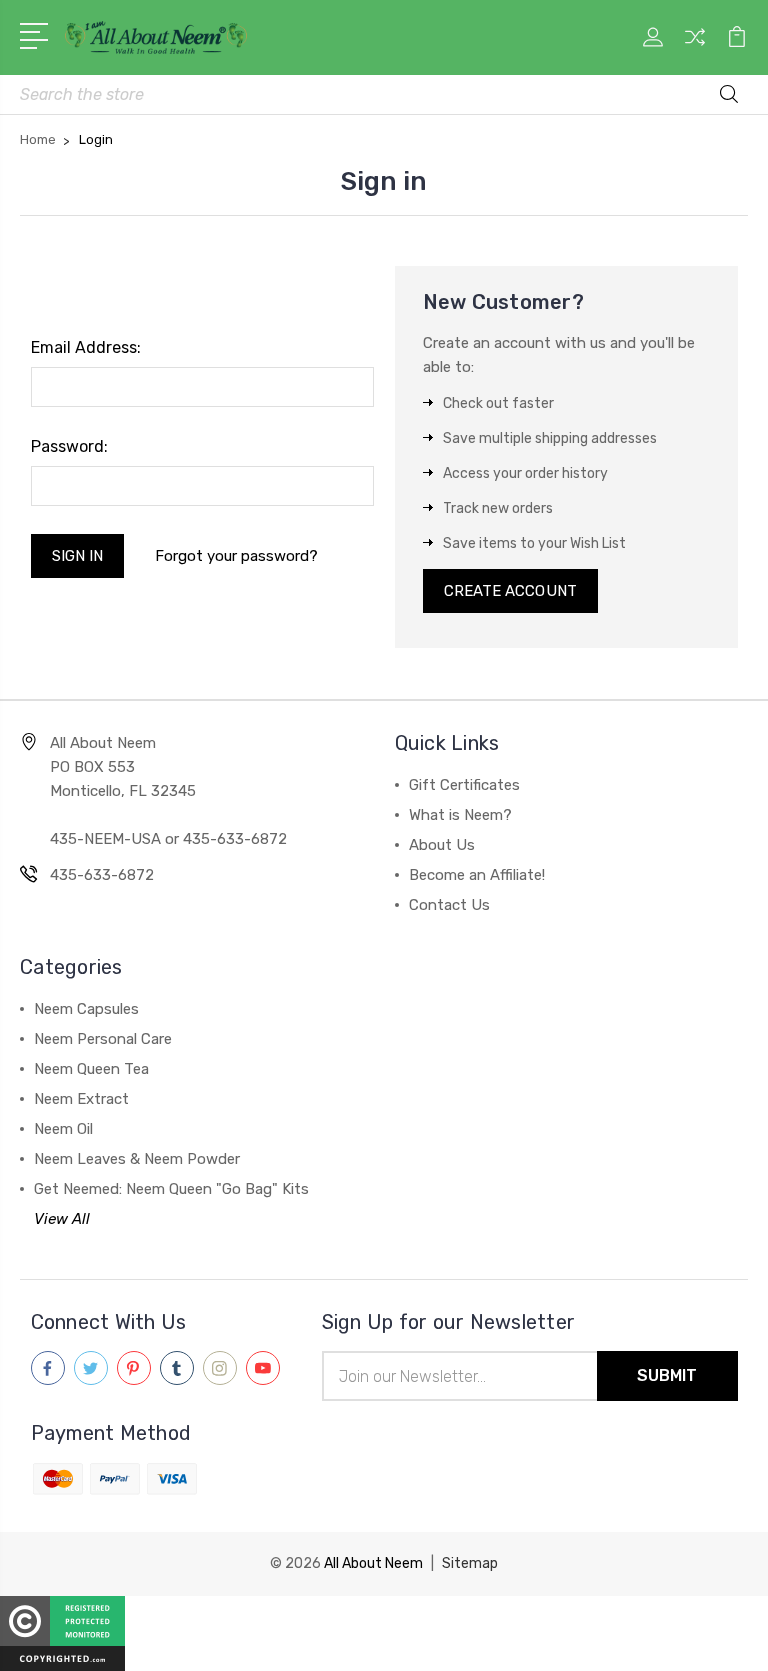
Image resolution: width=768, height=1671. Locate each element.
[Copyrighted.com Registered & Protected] (62, 1633)
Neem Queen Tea (91, 1069)
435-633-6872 (102, 875)
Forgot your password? (236, 556)
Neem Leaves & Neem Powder (137, 1159)
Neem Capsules (86, 1009)
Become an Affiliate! (477, 875)
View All (62, 1219)
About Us (442, 845)
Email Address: (86, 347)
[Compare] (695, 49)
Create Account (510, 591)
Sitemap (470, 1563)
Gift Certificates (464, 785)
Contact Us (449, 905)
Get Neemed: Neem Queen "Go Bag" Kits (171, 1189)
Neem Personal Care (103, 1039)
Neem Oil (63, 1129)
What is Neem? (460, 815)
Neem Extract (81, 1099)
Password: (69, 446)
